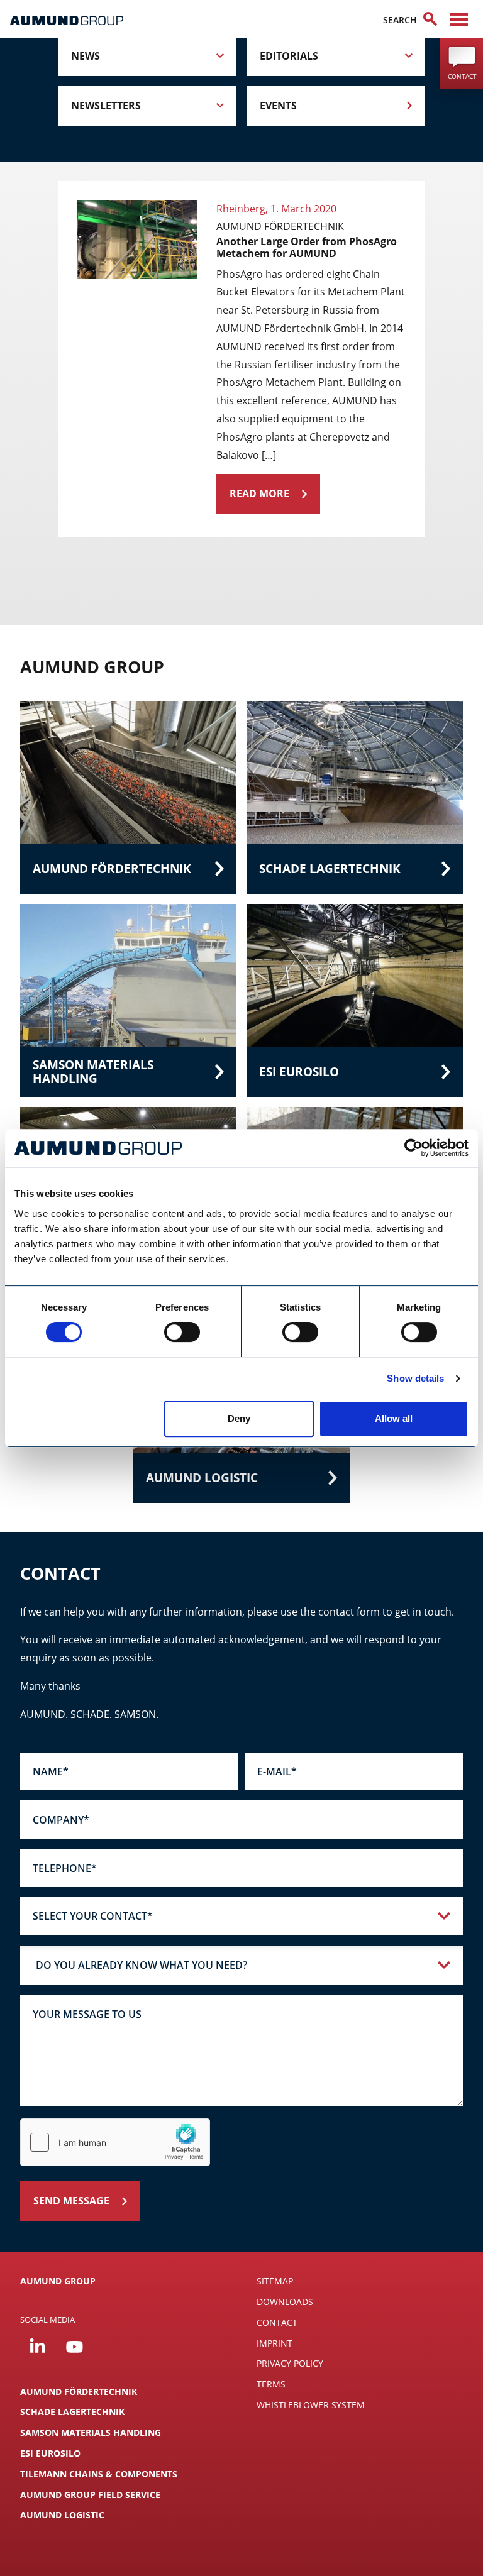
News (86, 56)
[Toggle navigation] (459, 19)
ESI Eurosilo (50, 2453)
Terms (271, 2384)
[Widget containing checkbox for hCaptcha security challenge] (115, 2142)
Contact (277, 2322)
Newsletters (106, 106)
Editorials (289, 56)
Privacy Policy (290, 2363)
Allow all (394, 1418)
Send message (71, 2201)
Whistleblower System (311, 2405)
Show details (415, 1378)
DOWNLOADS (285, 2302)
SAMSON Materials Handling (91, 2432)
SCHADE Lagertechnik (72, 2412)
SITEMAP (275, 2281)
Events (278, 106)
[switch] (182, 1332)
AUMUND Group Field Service (90, 2495)
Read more (259, 493)
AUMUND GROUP (58, 2281)
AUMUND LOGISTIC (62, 2515)
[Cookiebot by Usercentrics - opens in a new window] (414, 1148)
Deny (239, 1418)
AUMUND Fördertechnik (79, 2392)
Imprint (275, 2343)
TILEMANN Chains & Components (99, 2474)
